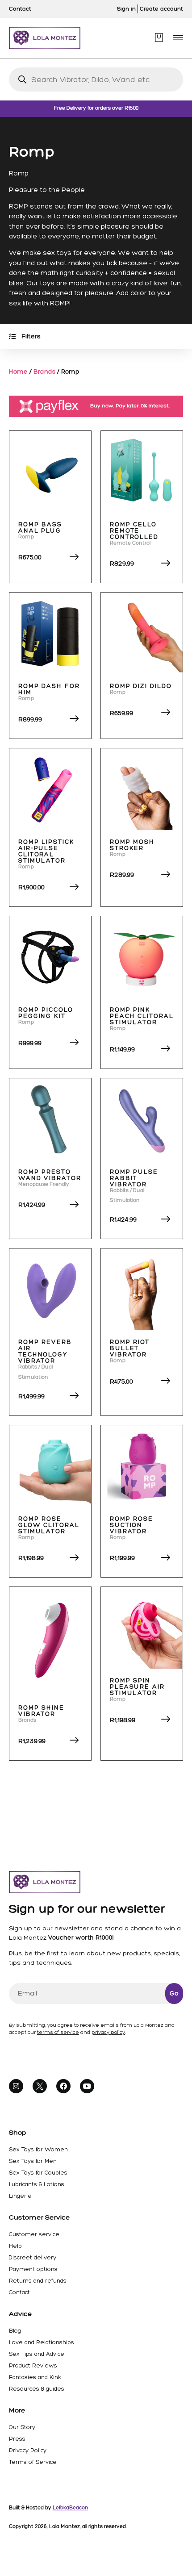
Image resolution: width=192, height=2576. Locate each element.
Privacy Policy (28, 2450)
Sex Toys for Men (33, 2161)
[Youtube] (87, 2086)
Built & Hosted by (49, 2508)
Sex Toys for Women (38, 2149)
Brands (44, 372)
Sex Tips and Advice (37, 2354)
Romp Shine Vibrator (41, 1711)
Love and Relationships (42, 2342)
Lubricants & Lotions (37, 2184)
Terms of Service (33, 2462)
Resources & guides (37, 2389)
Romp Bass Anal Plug (40, 528)
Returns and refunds (38, 2281)
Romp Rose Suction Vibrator (131, 1525)
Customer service (34, 2234)
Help (15, 2246)
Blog (15, 2331)
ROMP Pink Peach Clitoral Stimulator (142, 1016)
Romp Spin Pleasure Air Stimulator (137, 1687)
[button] (178, 38)
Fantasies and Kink (35, 2377)
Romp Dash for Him (49, 689)
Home (18, 372)
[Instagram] (16, 2086)
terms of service (58, 2032)
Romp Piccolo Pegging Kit (46, 1013)
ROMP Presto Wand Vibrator (50, 1175)
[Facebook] (63, 2086)
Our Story (22, 2427)
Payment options (33, 2269)
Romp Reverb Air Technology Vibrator (45, 1351)
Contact (19, 2292)
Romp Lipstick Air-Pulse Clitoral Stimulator (46, 851)
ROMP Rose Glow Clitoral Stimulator (49, 1525)
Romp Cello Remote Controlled (134, 531)
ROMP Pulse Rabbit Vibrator (134, 1178)
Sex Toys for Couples (38, 2173)
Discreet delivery (33, 2257)
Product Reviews (33, 2365)
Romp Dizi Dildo (141, 686)
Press (17, 2439)
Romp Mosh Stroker (132, 845)
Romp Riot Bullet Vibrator (130, 1348)
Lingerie (20, 2196)
